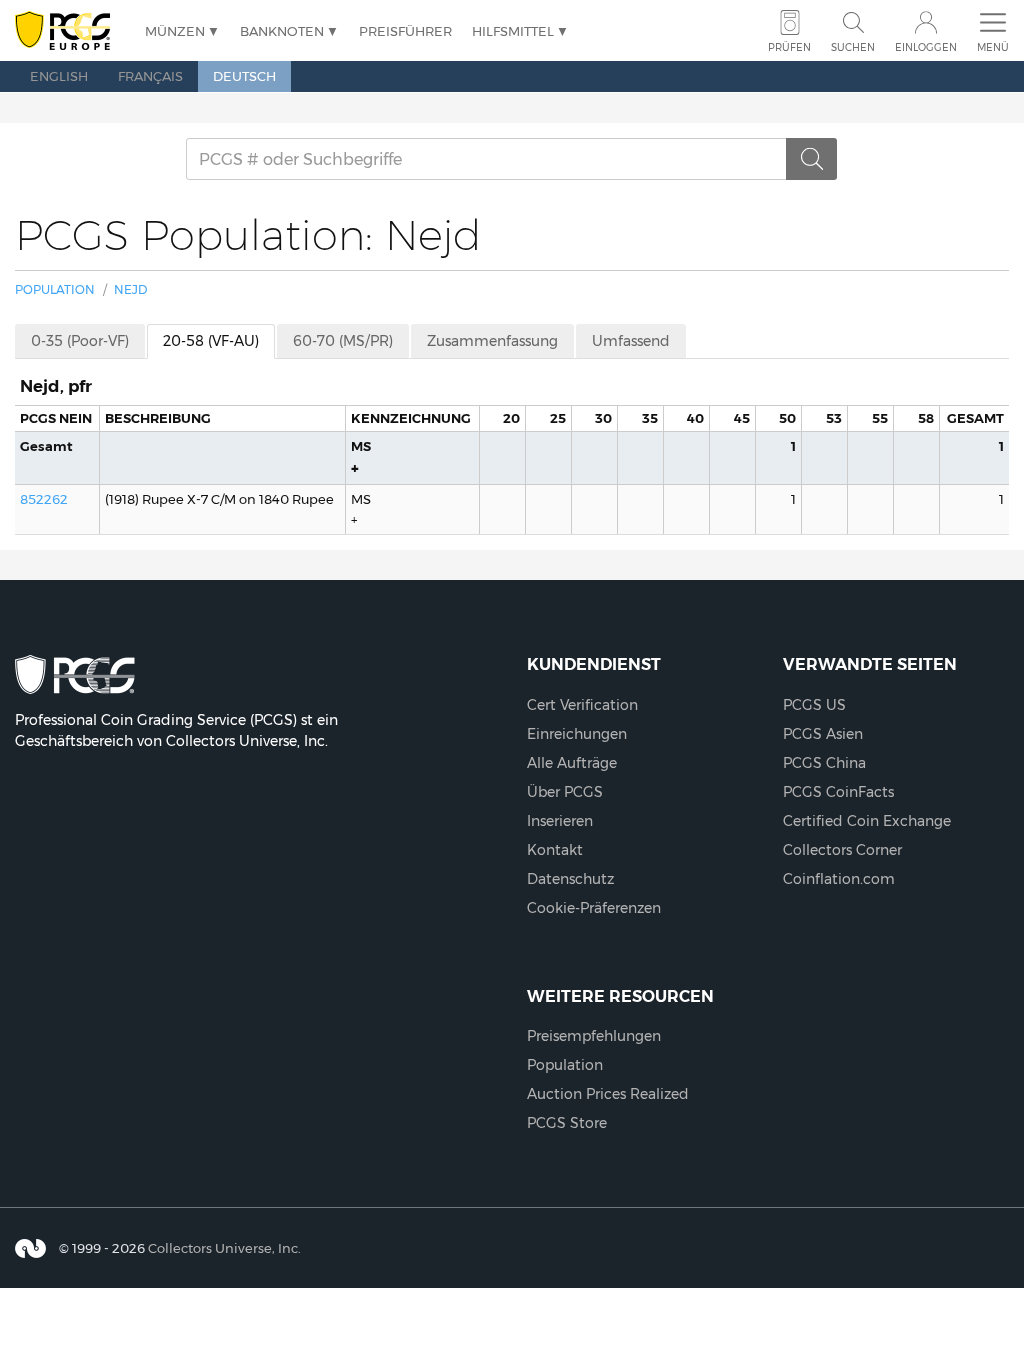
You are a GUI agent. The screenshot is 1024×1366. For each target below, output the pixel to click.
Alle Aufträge (572, 763)
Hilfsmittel (513, 31)
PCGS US (814, 705)
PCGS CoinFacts (838, 792)
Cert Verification (582, 705)
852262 (44, 499)
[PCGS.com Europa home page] (70, 31)
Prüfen (789, 47)
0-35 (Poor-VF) (80, 341)
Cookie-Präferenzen (594, 908)
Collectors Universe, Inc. (224, 1248)
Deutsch (244, 76)
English (59, 76)
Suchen (853, 47)
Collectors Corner (842, 850)
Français (150, 76)
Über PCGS (565, 792)
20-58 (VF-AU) (211, 341)
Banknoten (282, 31)
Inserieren (560, 821)
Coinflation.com (839, 879)
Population (55, 289)
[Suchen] (812, 159)
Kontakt (555, 850)
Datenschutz (570, 879)
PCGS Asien (823, 734)
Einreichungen (577, 734)
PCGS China (824, 763)
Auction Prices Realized (608, 1094)
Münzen (175, 31)
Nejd (130, 289)
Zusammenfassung (492, 341)
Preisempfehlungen (594, 1036)
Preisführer (405, 31)
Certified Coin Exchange (867, 821)
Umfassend (631, 341)
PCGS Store (567, 1123)
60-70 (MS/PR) (343, 341)
